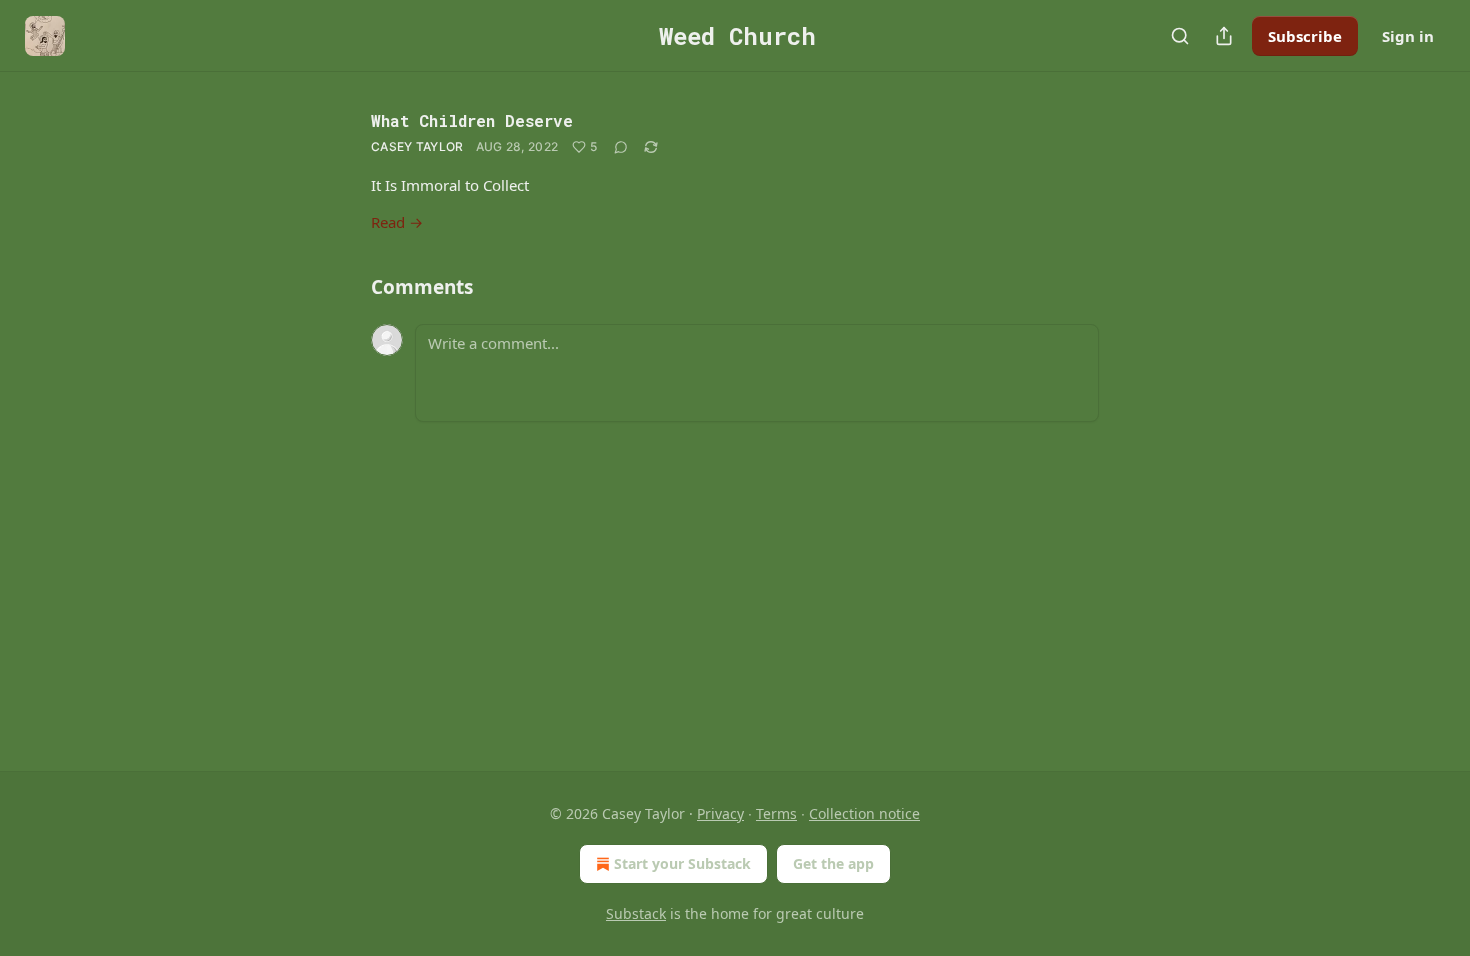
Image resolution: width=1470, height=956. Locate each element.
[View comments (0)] (621, 147)
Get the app (833, 863)
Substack (636, 913)
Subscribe (1305, 36)
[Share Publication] (1224, 36)
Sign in (1408, 36)
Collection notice (864, 813)
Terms (776, 813)
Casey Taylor (417, 146)
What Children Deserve (472, 120)
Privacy (720, 813)
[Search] (1180, 36)
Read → (397, 222)
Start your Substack (682, 863)
